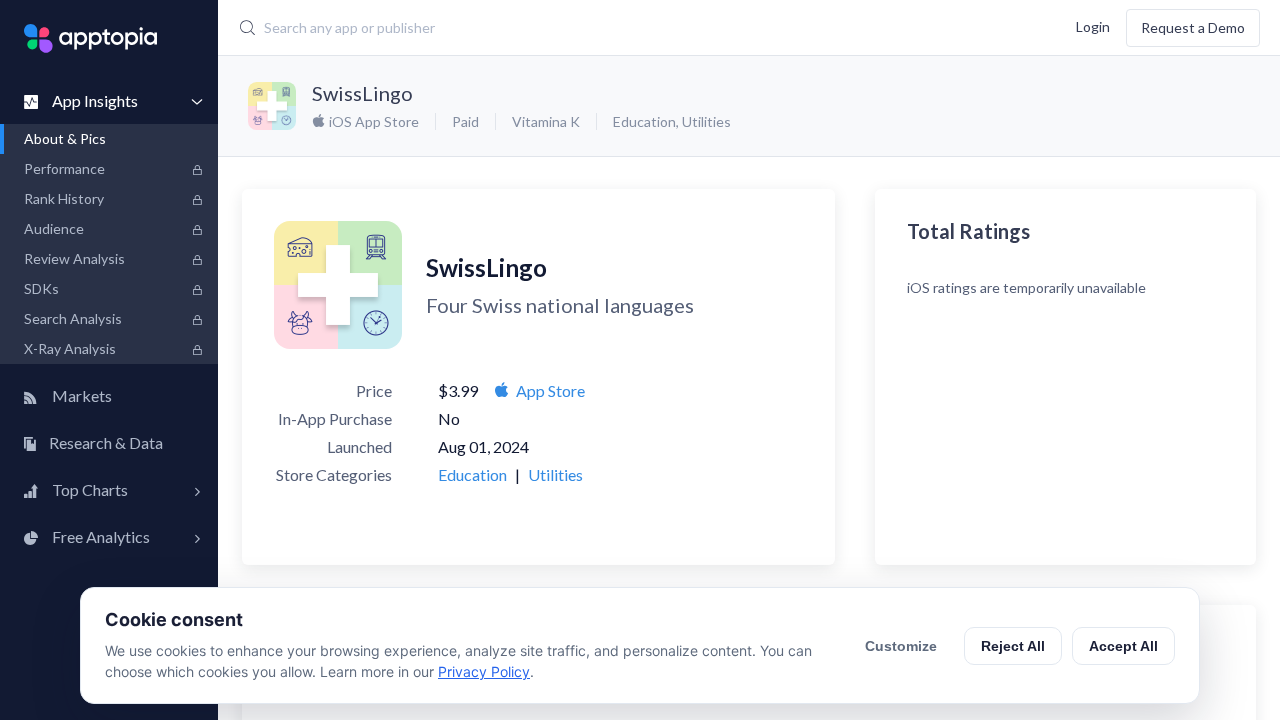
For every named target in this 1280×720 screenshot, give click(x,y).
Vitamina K (546, 121)
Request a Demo (1193, 27)
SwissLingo (362, 93)
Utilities (706, 121)
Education (644, 121)
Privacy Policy (484, 671)
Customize (901, 646)
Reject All (1013, 646)
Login (1093, 25)
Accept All (1123, 646)
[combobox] (554, 28)
